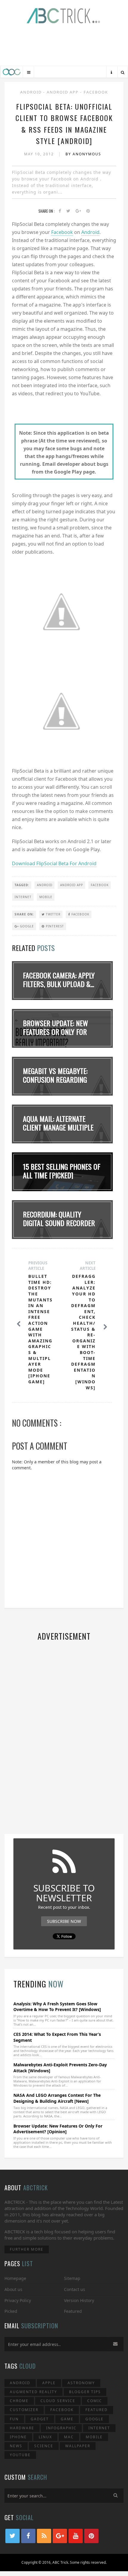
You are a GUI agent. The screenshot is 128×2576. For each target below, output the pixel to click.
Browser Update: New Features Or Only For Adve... (56, 1032)
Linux (45, 2437)
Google (26, 926)
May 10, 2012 (40, 154)
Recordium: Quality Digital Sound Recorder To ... (59, 1223)
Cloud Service (58, 2401)
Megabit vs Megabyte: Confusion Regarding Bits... (55, 1079)
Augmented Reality (33, 2392)
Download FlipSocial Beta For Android (54, 863)
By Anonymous (83, 154)
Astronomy (81, 2383)
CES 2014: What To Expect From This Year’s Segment (57, 2037)
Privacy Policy (18, 2300)
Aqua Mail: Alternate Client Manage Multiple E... (58, 1127)
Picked (11, 2311)
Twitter (53, 914)
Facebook (96, 92)
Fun (14, 2419)
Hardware (22, 2428)
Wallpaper (78, 2446)
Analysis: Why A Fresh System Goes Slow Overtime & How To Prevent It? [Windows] (57, 2007)
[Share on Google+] (78, 211)
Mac (69, 2437)
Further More (27, 2249)
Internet (23, 897)
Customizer (24, 2410)
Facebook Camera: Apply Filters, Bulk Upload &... (59, 980)
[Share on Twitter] (68, 211)
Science (44, 2446)
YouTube (20, 2455)
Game (67, 2419)
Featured (73, 2311)
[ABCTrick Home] (12, 72)
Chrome (19, 2401)
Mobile (46, 897)
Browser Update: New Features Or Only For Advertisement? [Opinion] (58, 2129)
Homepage (15, 2278)
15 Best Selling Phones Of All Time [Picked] (62, 1171)
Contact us (75, 2289)
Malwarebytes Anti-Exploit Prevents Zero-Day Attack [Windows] (60, 2068)
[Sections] (29, 72)
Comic (95, 2401)
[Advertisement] (64, 46)
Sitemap (72, 2278)
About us (13, 2289)
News (16, 2446)
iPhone (18, 2437)
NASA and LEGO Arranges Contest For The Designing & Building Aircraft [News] (57, 2098)
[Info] (111, 72)
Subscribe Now (64, 1921)
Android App (63, 92)
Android (32, 92)
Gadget (40, 2419)
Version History (79, 2300)
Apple (49, 2383)
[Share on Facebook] (60, 211)
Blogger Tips (85, 2392)
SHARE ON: (24, 914)
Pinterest (54, 926)
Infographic (61, 2428)
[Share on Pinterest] (88, 211)
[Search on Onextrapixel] (123, 72)
